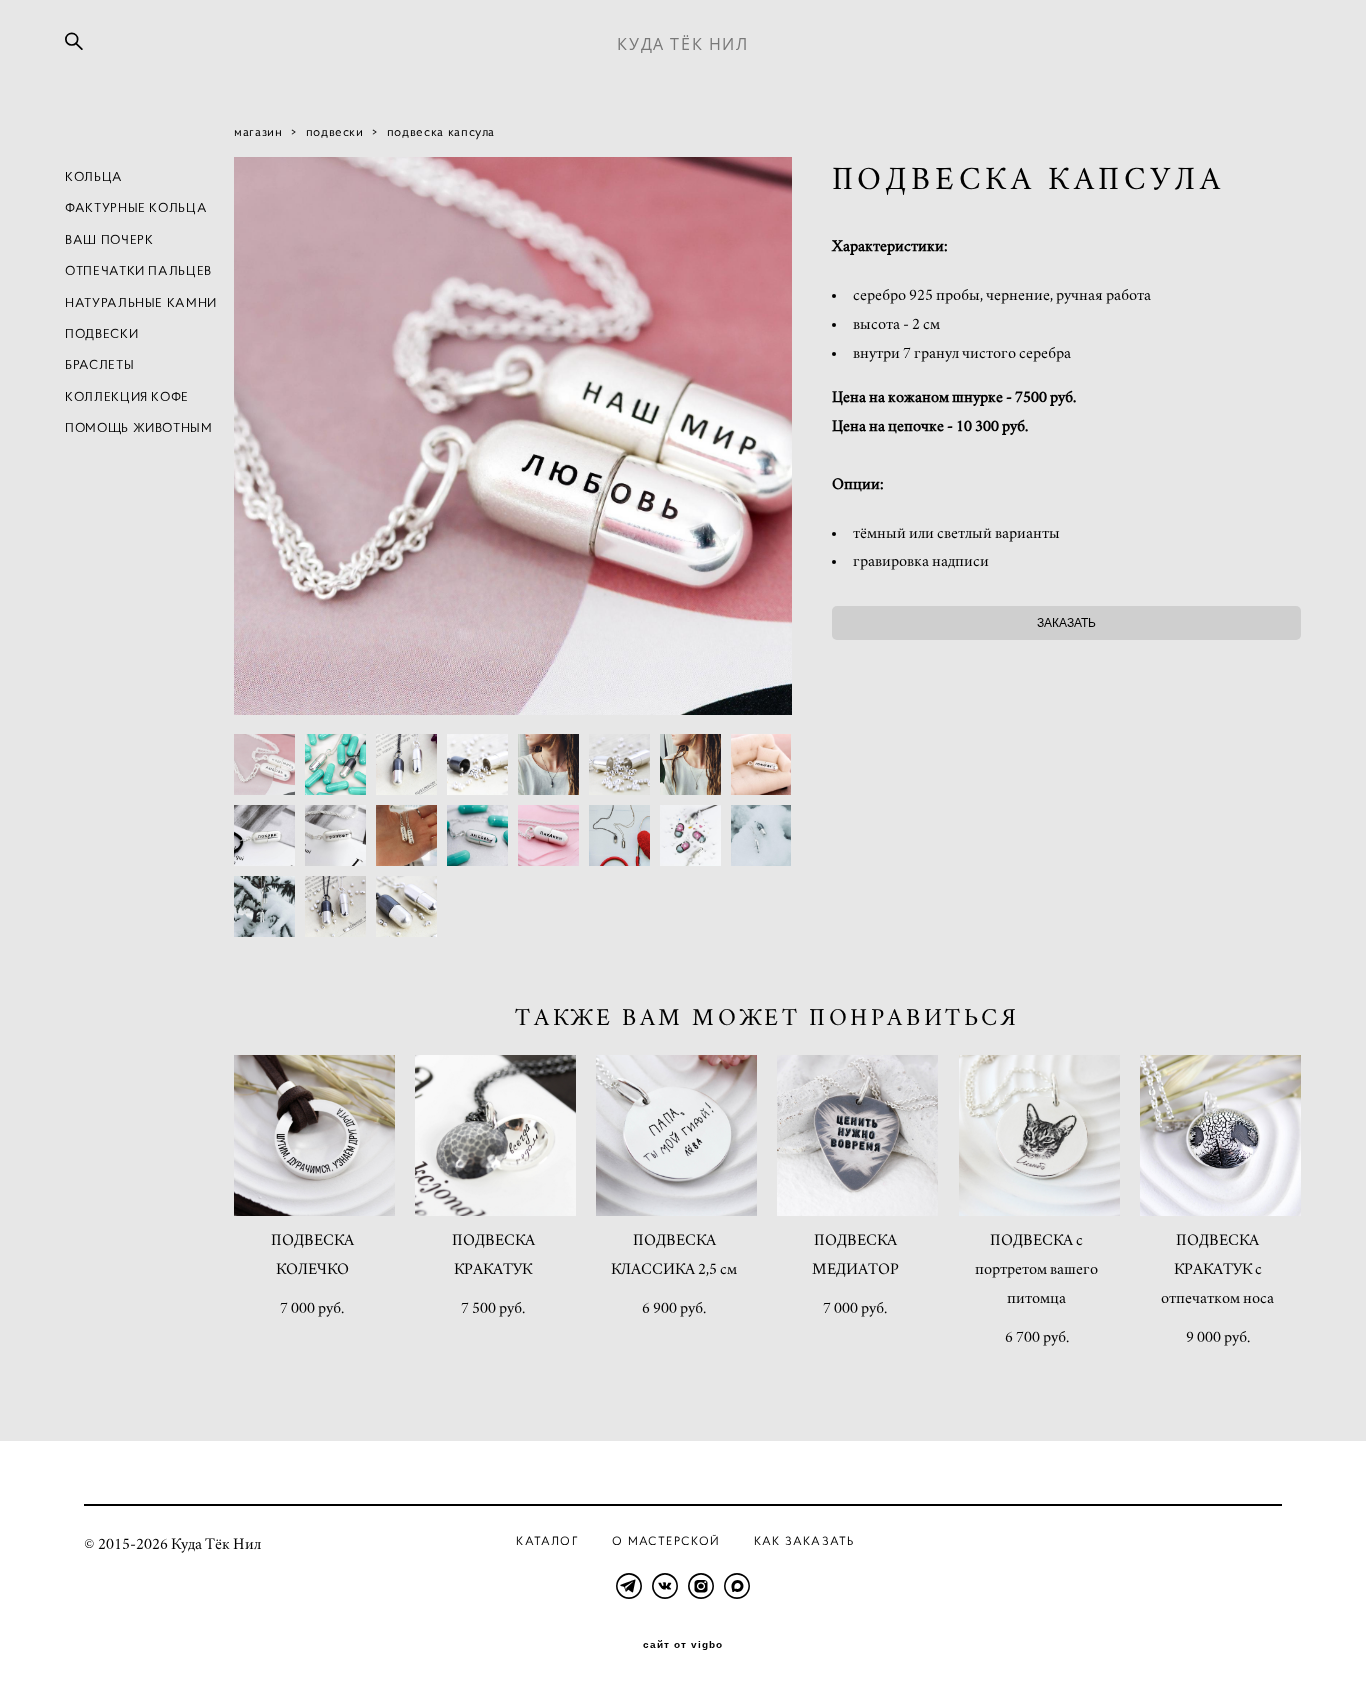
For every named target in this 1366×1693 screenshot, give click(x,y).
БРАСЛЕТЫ (99, 364)
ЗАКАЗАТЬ (1066, 623)
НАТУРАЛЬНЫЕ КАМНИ (141, 302)
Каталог (547, 1540)
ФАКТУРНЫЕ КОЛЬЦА (136, 207)
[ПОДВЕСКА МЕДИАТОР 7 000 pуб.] (857, 1135)
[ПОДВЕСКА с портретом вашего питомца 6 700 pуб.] (1039, 1135)
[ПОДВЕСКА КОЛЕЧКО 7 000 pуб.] (314, 1135)
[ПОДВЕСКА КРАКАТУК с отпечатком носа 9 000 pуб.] (1220, 1135)
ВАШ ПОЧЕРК (109, 239)
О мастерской (666, 1540)
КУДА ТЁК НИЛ (682, 44)
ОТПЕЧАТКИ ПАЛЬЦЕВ (138, 270)
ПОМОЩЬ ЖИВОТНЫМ (139, 427)
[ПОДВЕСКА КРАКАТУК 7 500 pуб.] (495, 1135)
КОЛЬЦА (94, 176)
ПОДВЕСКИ (101, 333)
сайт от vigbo (683, 1645)
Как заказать (804, 1540)
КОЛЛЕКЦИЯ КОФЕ (127, 396)
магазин (258, 131)
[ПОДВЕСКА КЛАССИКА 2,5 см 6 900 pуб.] (676, 1135)
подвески (335, 131)
